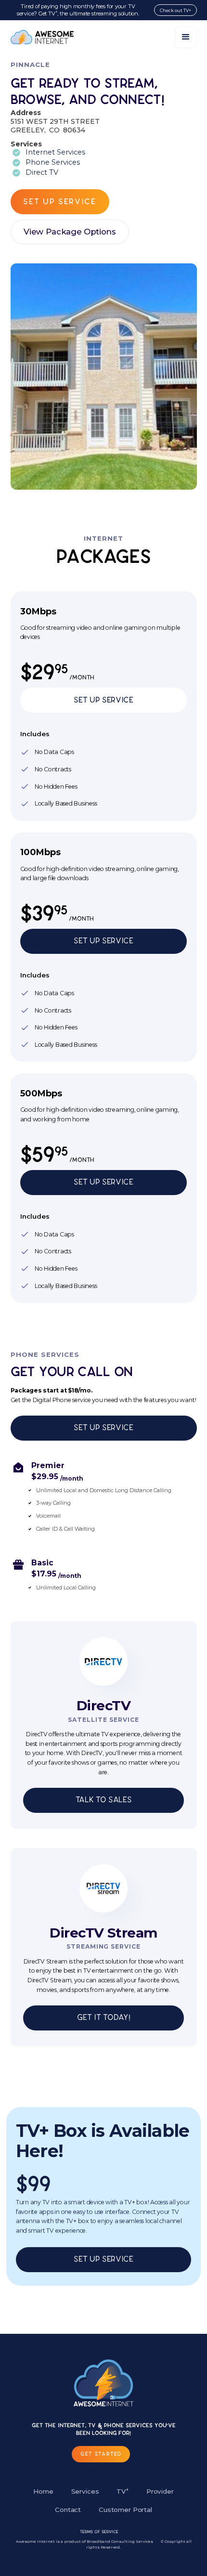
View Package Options (70, 232)
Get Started (101, 2454)
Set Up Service (103, 700)
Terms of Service (99, 2532)
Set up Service (103, 1182)
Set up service (59, 202)
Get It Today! (104, 2017)
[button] (186, 37)
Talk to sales (104, 1800)
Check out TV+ (175, 10)
